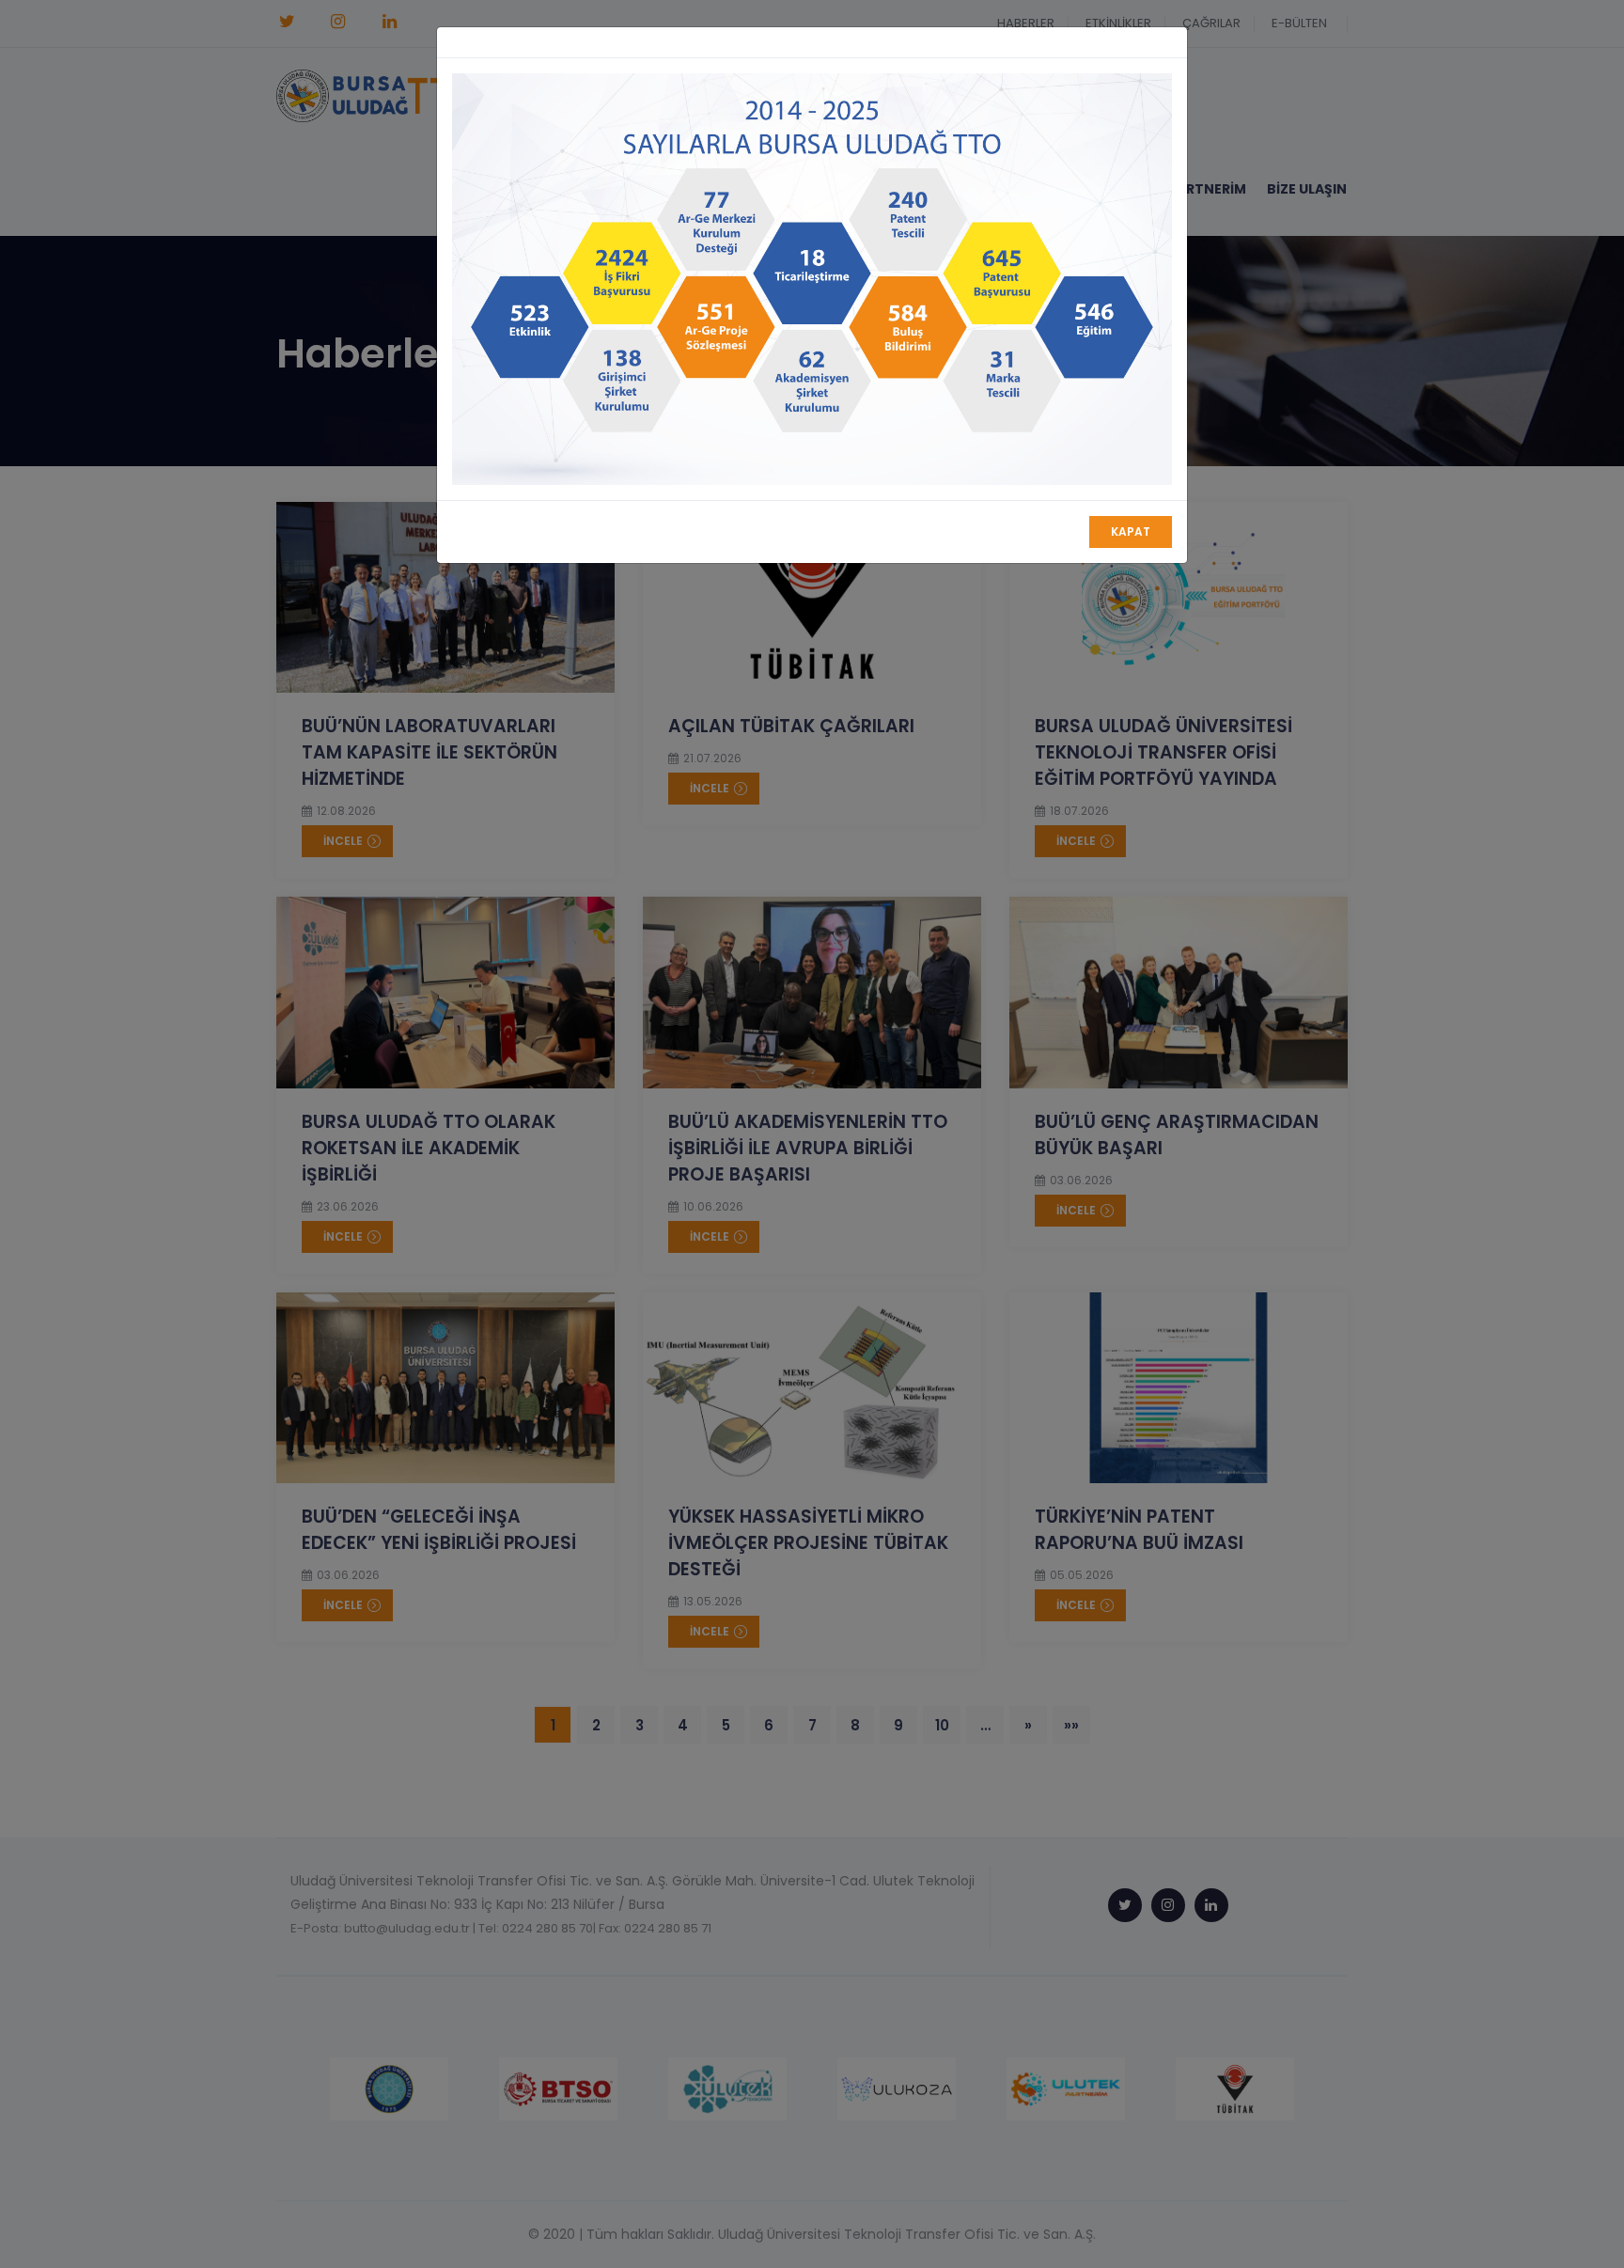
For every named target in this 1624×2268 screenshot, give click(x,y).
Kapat (1131, 532)
